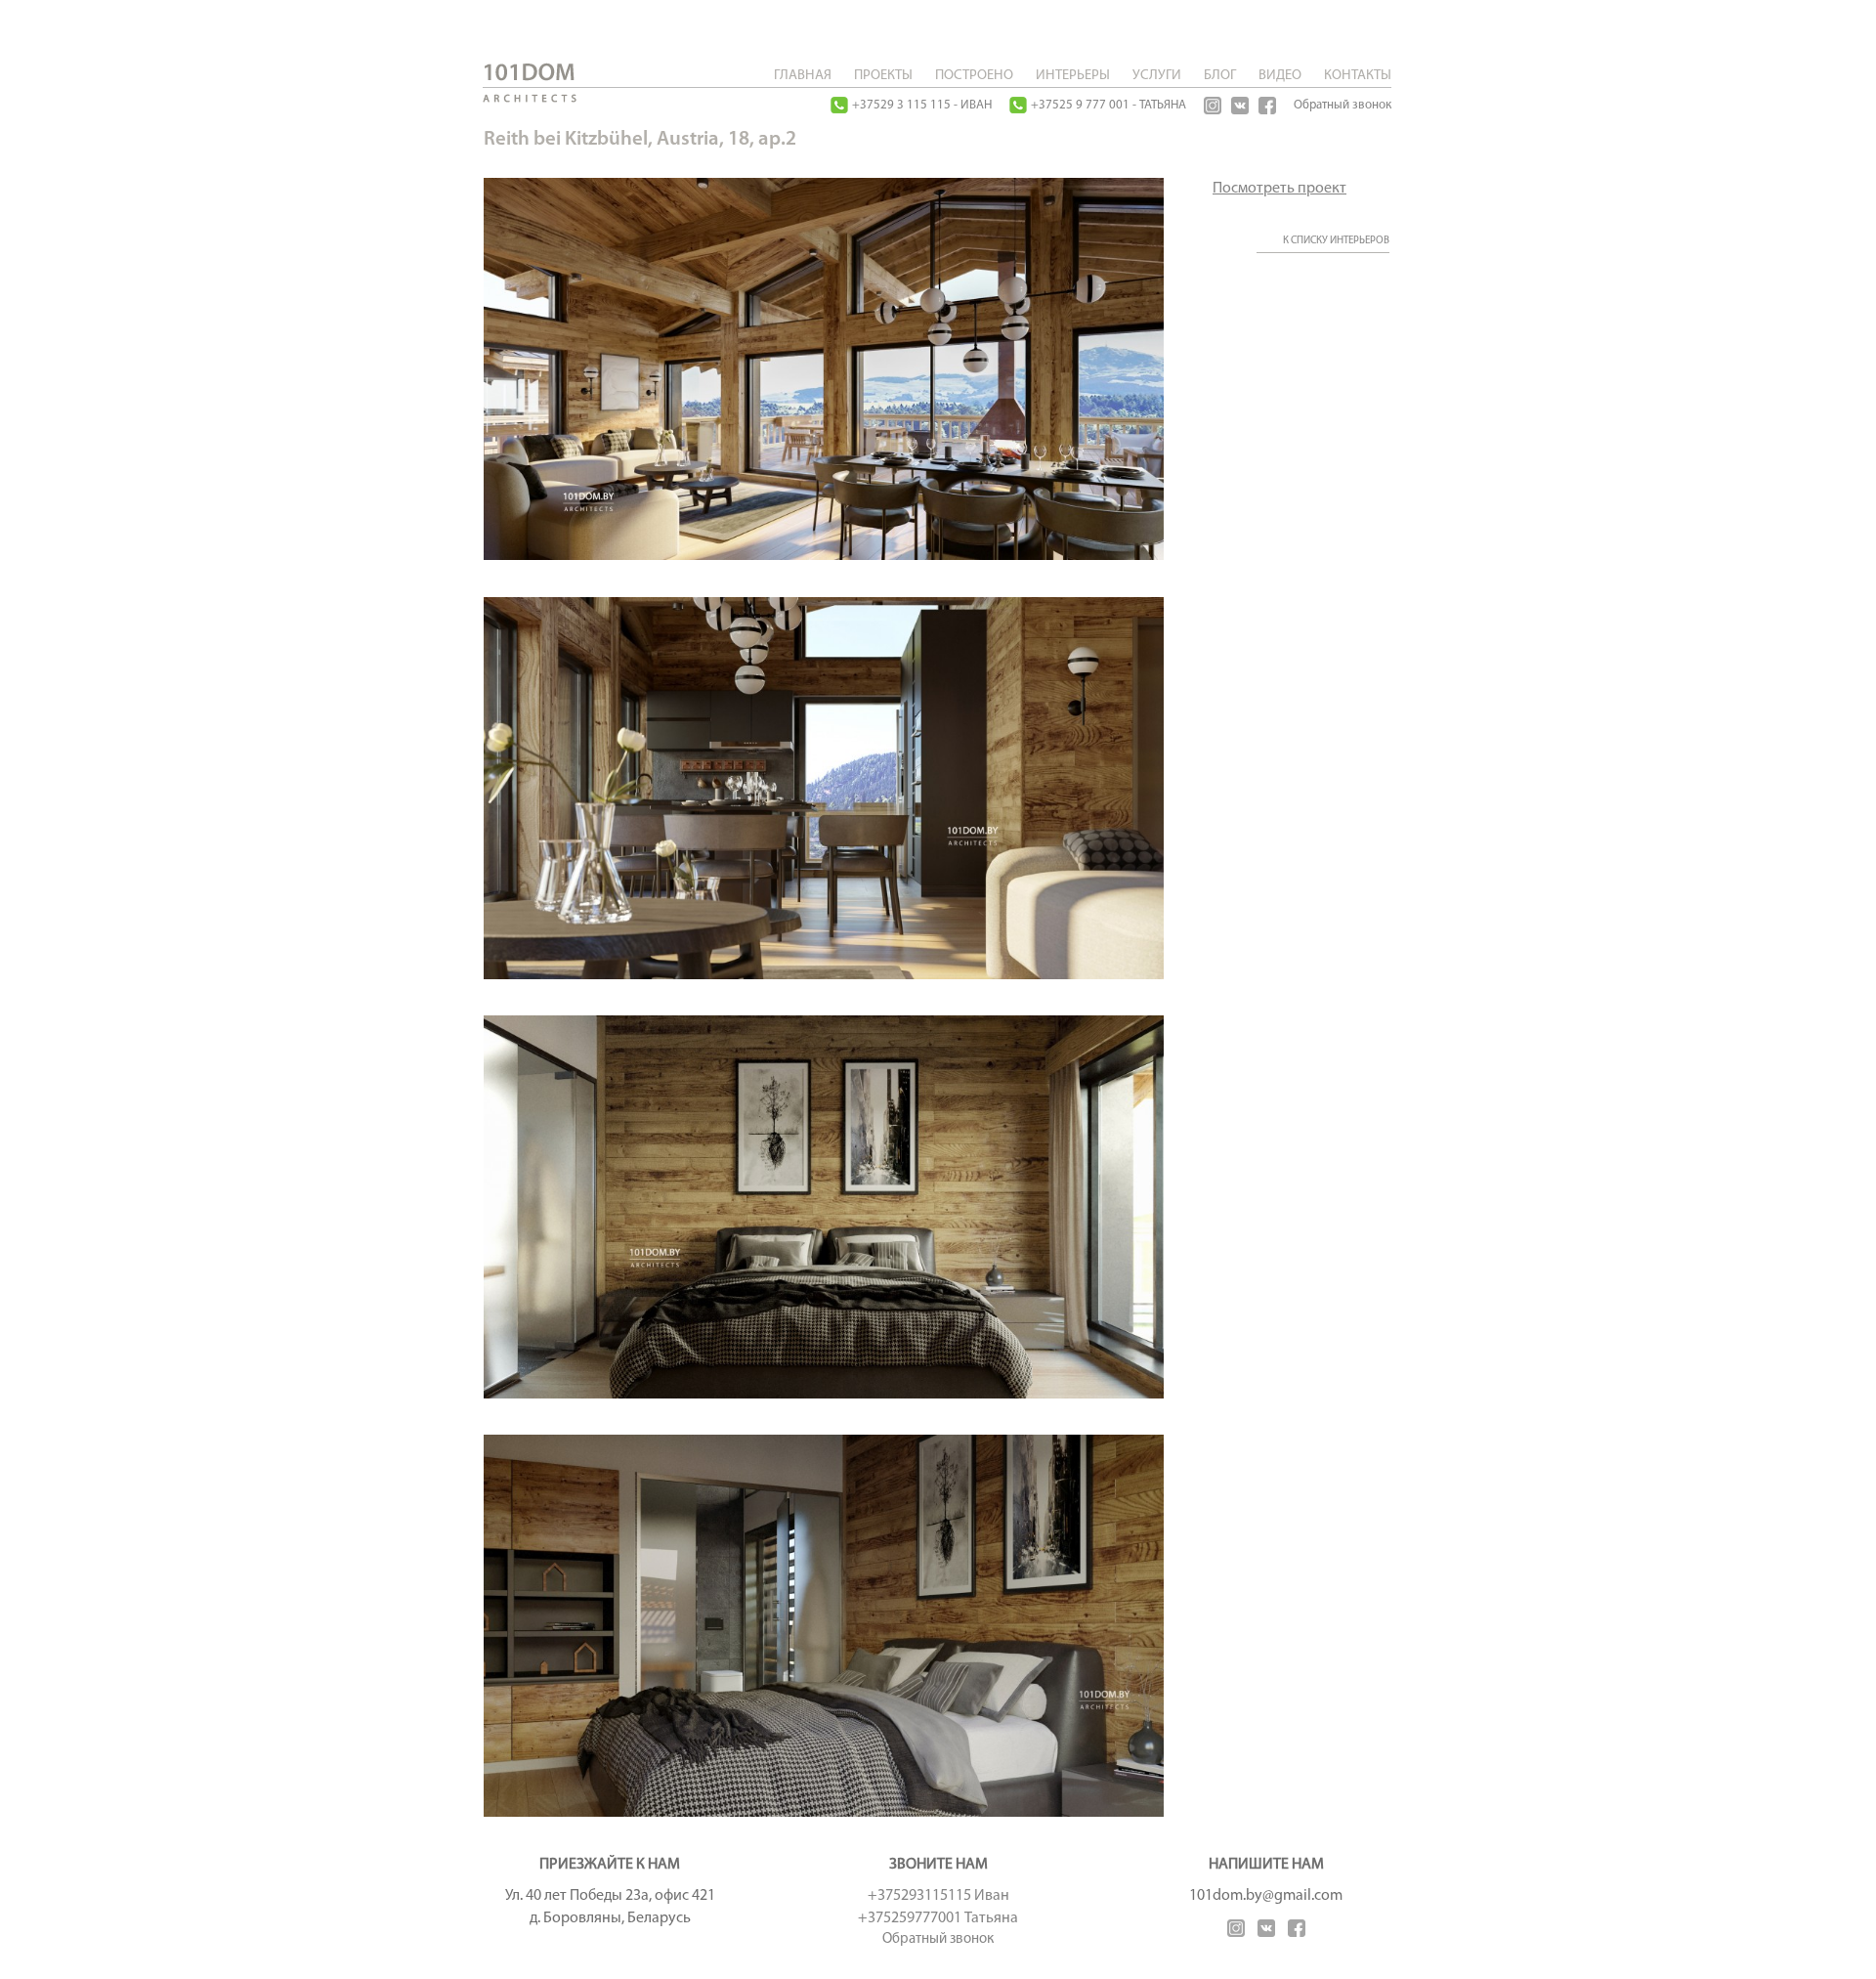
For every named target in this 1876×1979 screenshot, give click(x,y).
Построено (974, 76)
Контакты (1358, 76)
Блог (1220, 76)
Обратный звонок (1343, 105)
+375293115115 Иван (938, 1896)
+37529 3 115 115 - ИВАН (922, 105)
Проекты (883, 76)
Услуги (1157, 76)
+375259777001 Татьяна (938, 1918)
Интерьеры (1073, 76)
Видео (1280, 76)
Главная (803, 76)
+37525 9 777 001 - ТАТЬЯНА (1109, 105)
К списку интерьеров (1336, 241)
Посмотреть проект (1279, 189)
